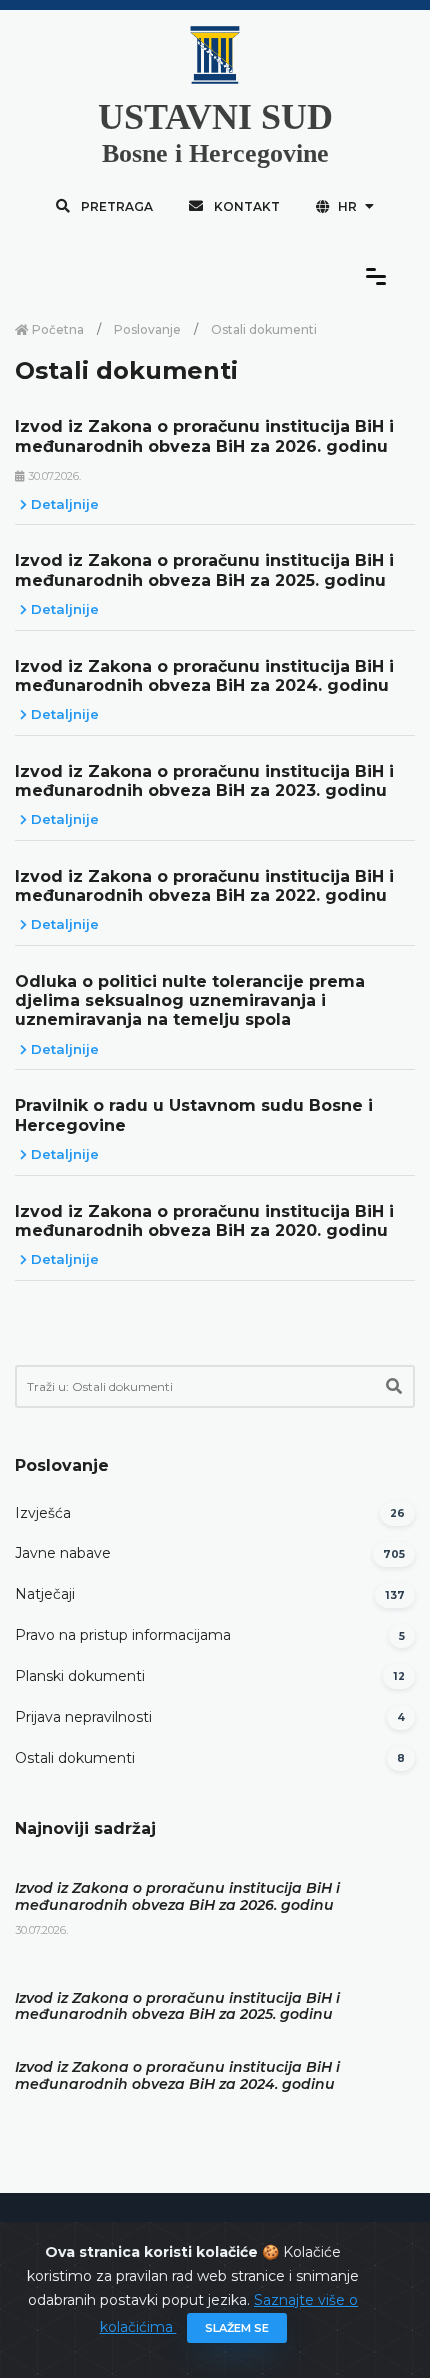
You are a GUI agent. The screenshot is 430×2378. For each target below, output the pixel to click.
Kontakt (245, 206)
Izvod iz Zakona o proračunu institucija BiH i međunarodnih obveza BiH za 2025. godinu (204, 570)
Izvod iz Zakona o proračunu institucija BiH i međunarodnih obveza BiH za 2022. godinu (204, 886)
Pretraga (115, 206)
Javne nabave (63, 1553)
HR (347, 206)
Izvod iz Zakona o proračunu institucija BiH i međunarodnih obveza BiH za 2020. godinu (204, 1221)
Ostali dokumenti (75, 1758)
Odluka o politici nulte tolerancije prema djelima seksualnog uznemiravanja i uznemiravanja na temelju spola (190, 1000)
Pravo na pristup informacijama (123, 1635)
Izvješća (43, 1513)
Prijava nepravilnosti (83, 1717)
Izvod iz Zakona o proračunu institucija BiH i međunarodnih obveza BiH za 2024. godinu (204, 676)
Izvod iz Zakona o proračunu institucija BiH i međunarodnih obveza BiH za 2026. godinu (204, 436)
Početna (56, 329)
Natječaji (45, 1594)
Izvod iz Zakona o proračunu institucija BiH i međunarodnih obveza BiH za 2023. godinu (204, 781)
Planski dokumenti (80, 1676)
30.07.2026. (53, 476)
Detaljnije (63, 504)
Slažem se (237, 2328)
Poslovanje (147, 329)
